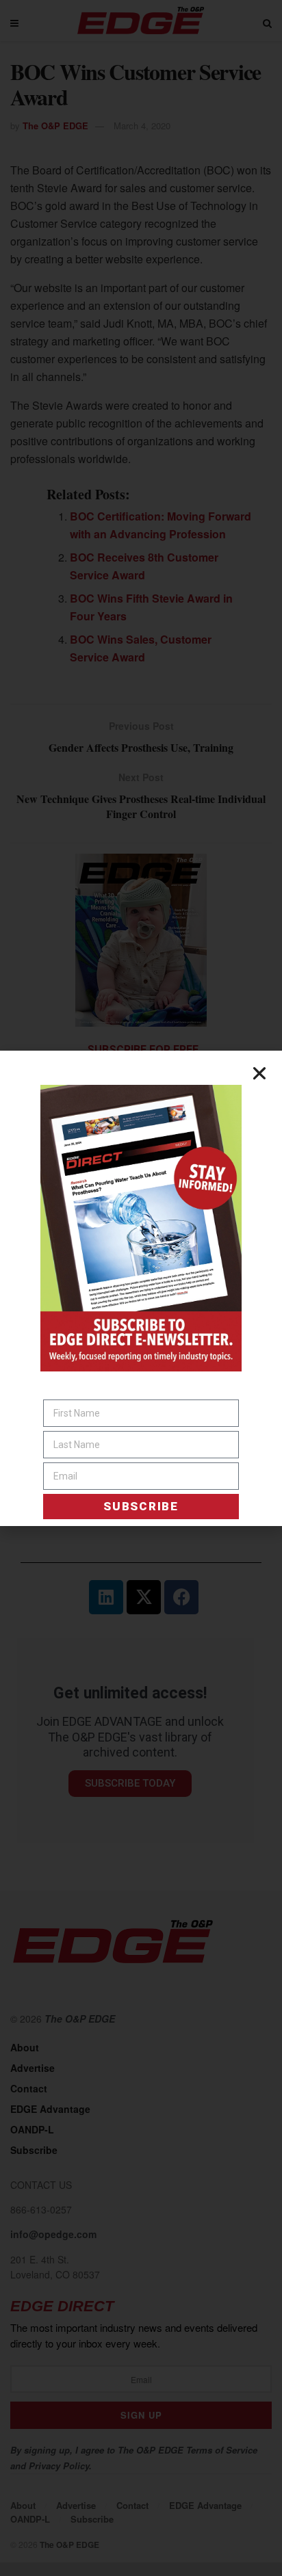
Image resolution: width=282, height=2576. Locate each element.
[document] (141, 1288)
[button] (259, 1073)
